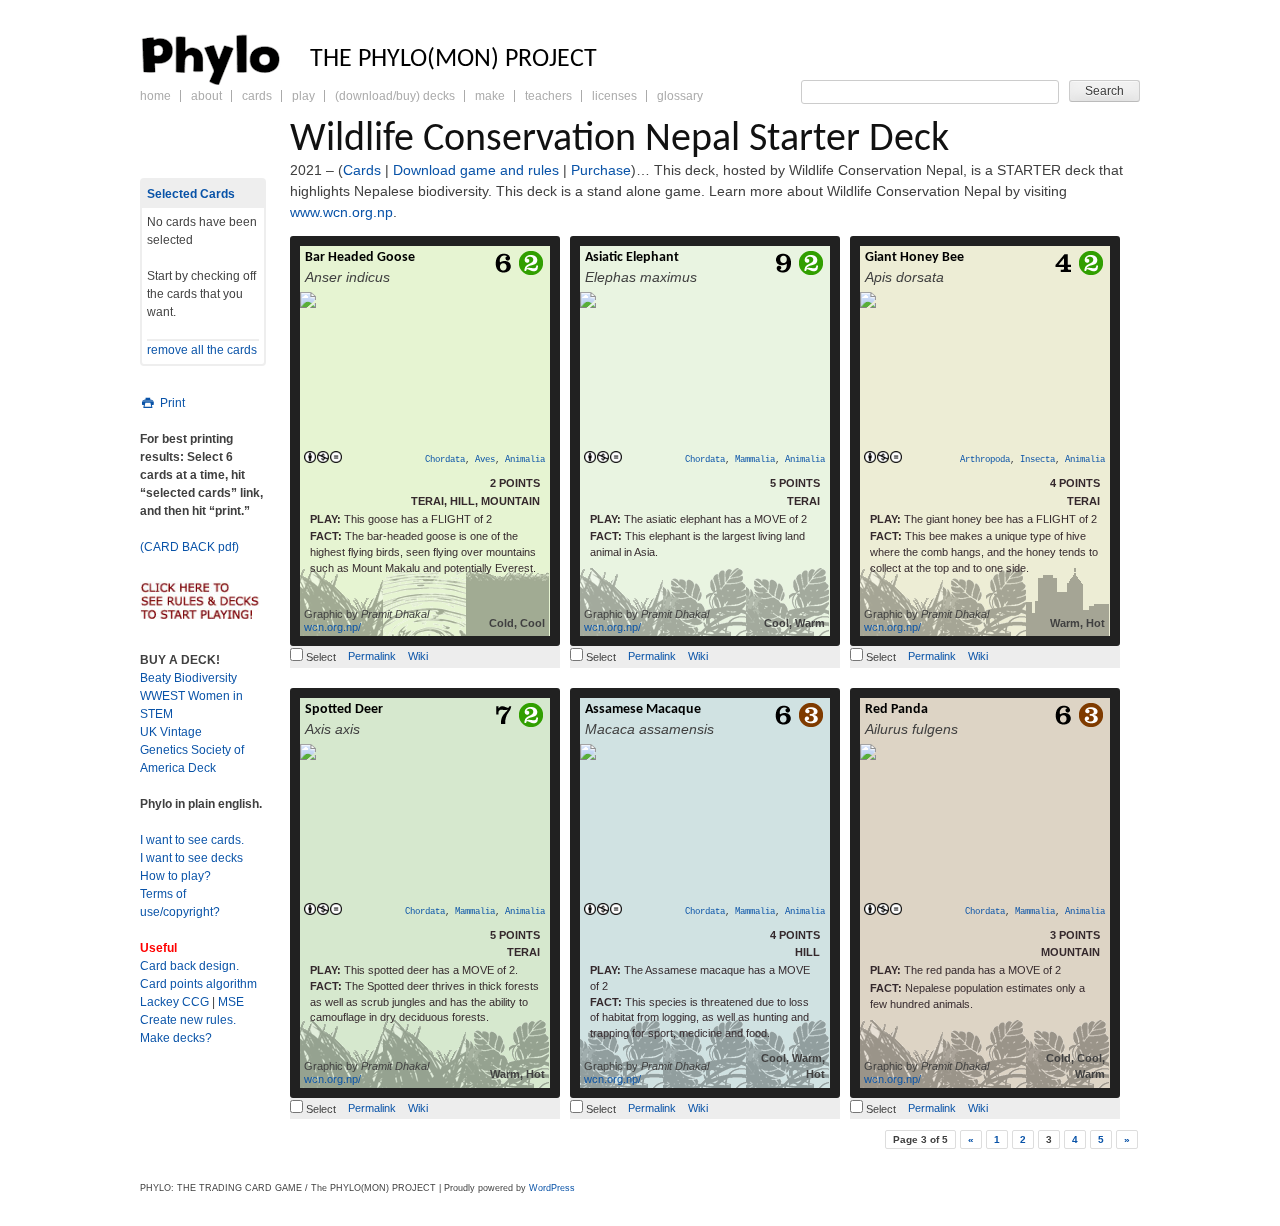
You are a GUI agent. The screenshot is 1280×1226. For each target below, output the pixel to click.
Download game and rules (476, 170)
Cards (257, 96)
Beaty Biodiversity (188, 678)
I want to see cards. (192, 840)
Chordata (445, 460)
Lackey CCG (174, 1002)
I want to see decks (191, 858)
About (206, 96)
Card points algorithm (198, 984)
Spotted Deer (344, 709)
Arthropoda (985, 460)
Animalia (525, 460)
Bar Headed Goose (360, 257)
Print (171, 403)
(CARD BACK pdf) (189, 547)
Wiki (418, 656)
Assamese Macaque (643, 709)
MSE (231, 1002)
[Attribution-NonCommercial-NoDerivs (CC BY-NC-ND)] (322, 458)
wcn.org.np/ (332, 627)
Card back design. (189, 966)
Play (303, 96)
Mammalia (755, 460)
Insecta (1037, 460)
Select (319, 657)
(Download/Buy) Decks (395, 96)
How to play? (175, 876)
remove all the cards (202, 350)
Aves (485, 460)
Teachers (548, 96)
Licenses (614, 96)
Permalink (372, 656)
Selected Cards (191, 194)
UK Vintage (171, 732)
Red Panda (896, 709)
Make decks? (176, 1038)
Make (490, 96)
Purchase (601, 170)
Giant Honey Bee (914, 257)
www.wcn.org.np (341, 212)
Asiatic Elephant (632, 257)
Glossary (680, 96)
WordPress (552, 1188)
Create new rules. (188, 1020)
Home (155, 96)
